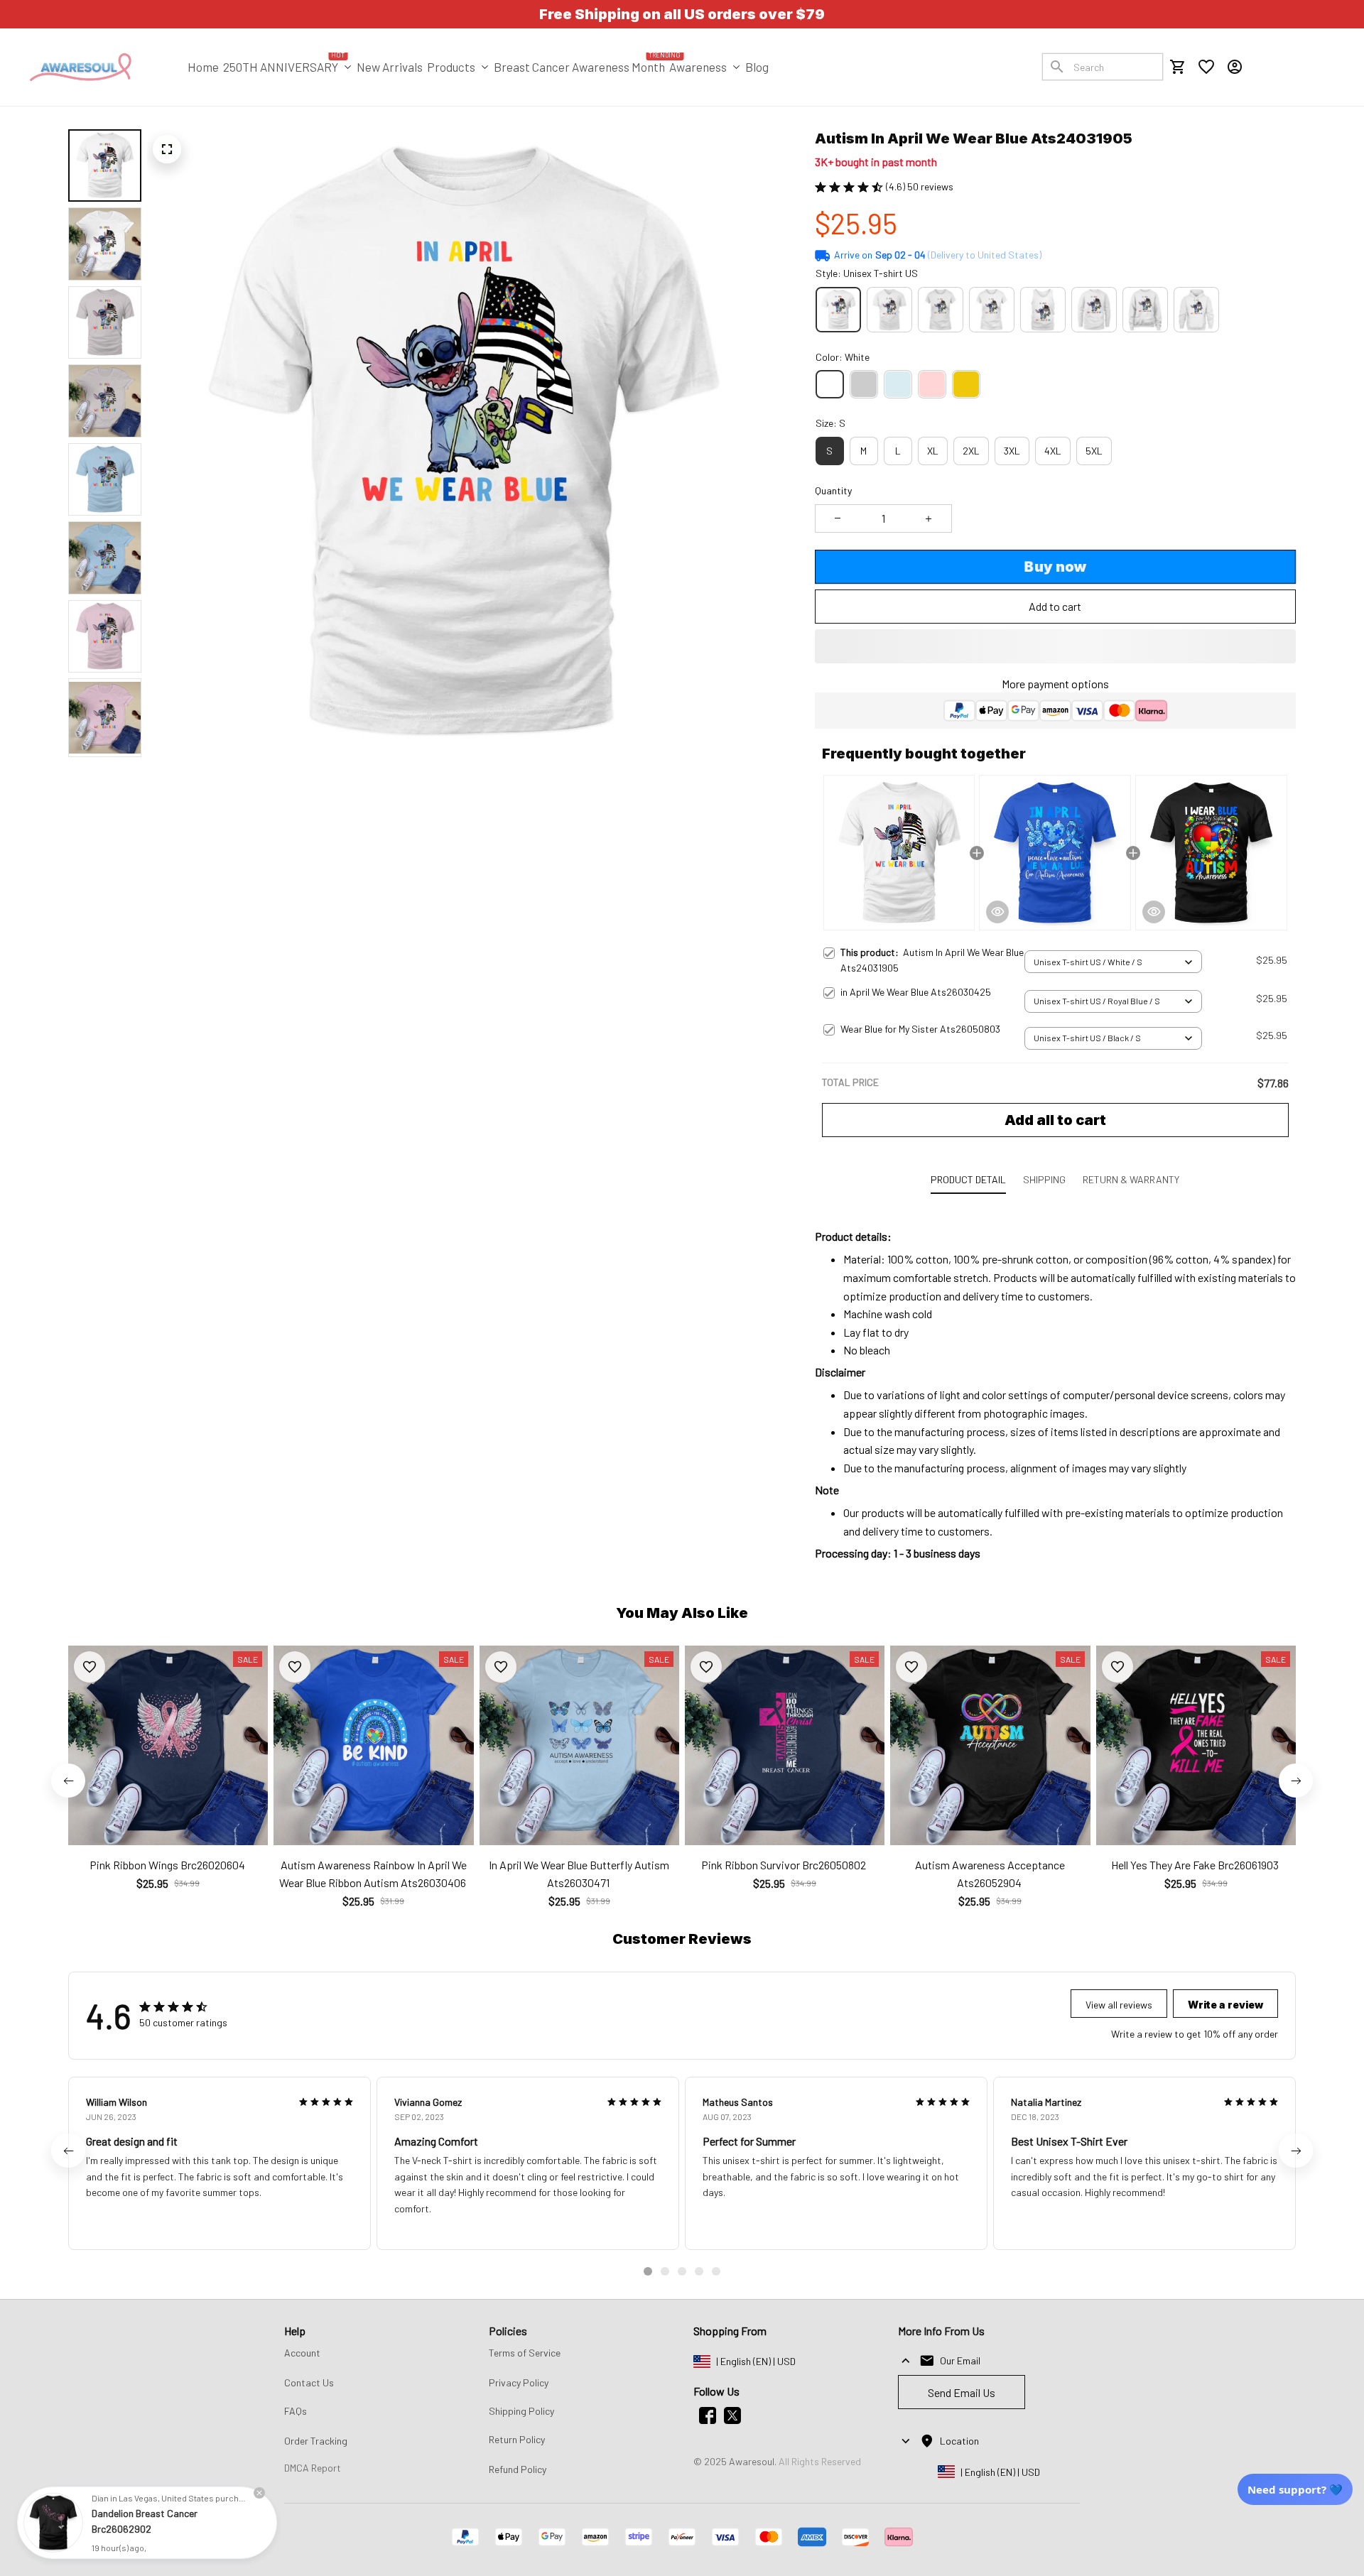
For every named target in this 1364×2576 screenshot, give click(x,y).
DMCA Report (313, 2468)
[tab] (648, 2271)
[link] (53, 2523)
